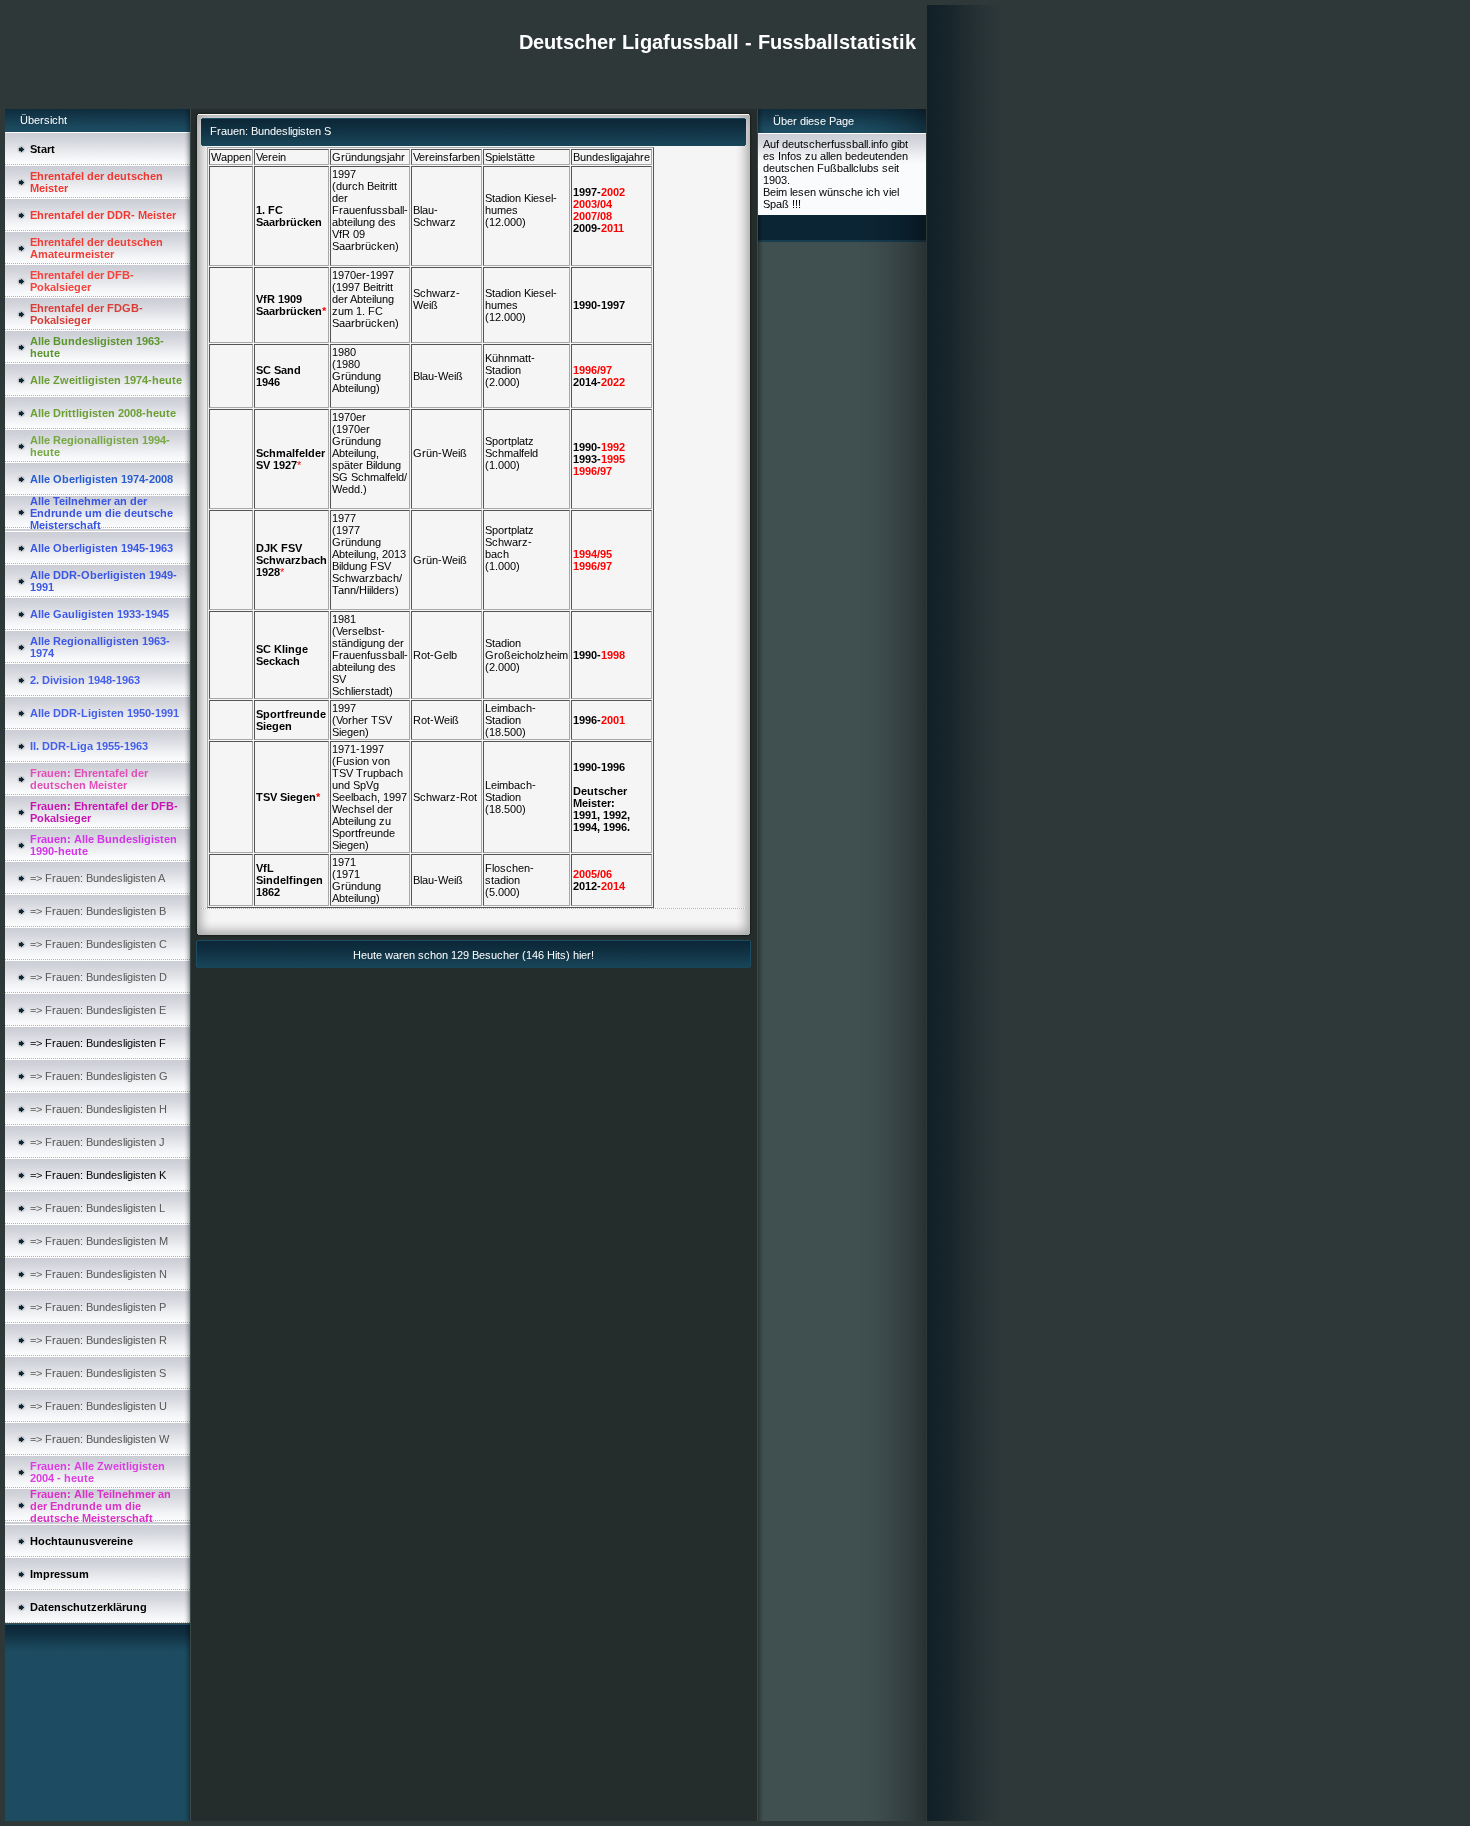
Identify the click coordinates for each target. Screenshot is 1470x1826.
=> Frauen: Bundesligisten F (98, 1043)
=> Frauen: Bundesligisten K (98, 1175)
